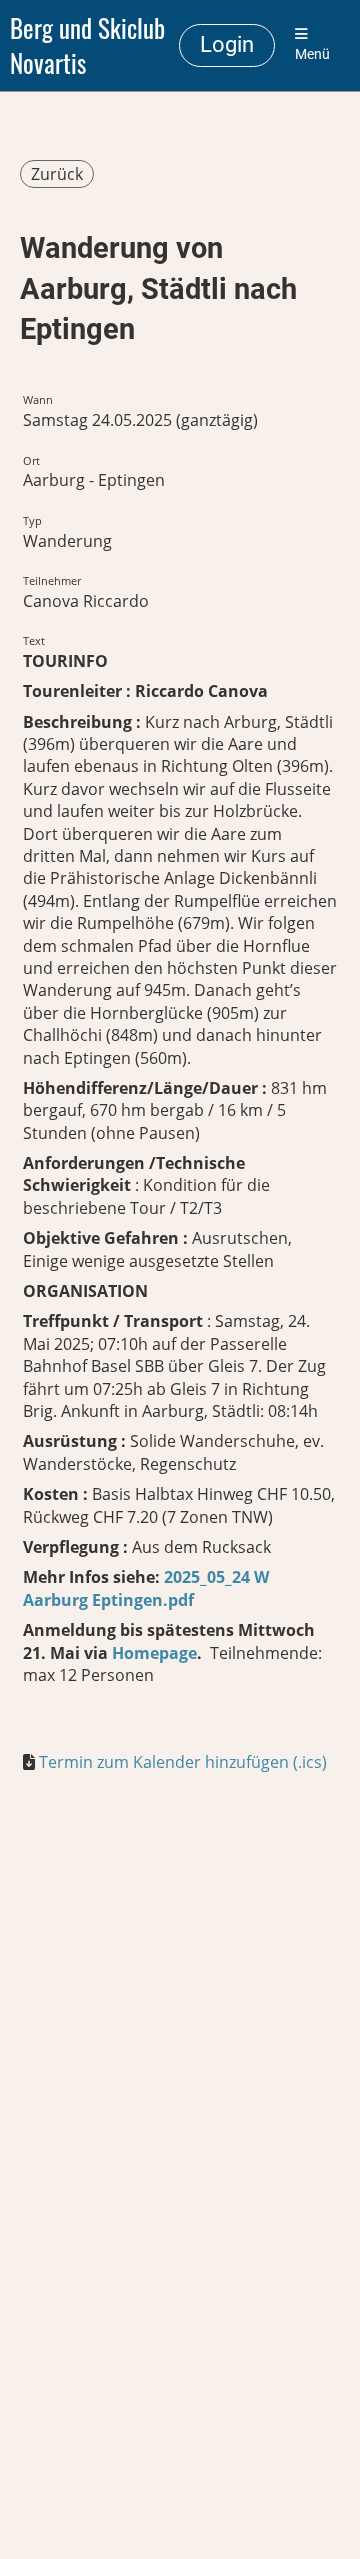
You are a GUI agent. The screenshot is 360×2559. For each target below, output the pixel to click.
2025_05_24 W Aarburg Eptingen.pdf (146, 1588)
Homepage (152, 1653)
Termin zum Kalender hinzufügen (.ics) (183, 1762)
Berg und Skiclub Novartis (87, 45)
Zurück (57, 174)
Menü (312, 54)
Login (227, 44)
